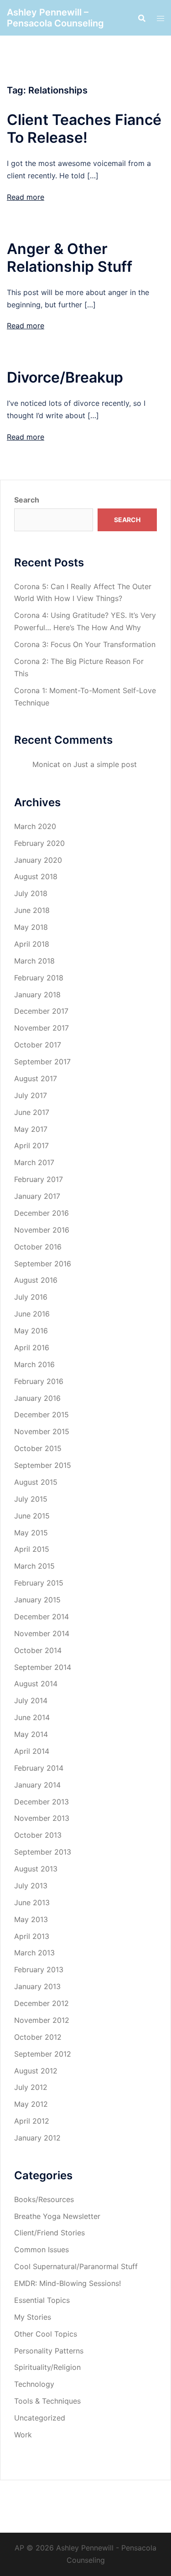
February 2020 (39, 843)
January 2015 (37, 1600)
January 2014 (37, 1785)
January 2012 (37, 2138)
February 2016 (39, 1381)
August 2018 (36, 876)
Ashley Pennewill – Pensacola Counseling (55, 18)
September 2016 (43, 1264)
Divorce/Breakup (65, 377)
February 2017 (39, 1179)
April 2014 (32, 1751)
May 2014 (31, 1734)
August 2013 (36, 1869)
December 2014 (41, 1617)
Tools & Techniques (47, 2401)
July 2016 (31, 1297)
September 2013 (43, 1852)
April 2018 (32, 944)
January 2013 (37, 1986)
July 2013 (31, 1886)
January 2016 (37, 1398)
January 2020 (38, 860)
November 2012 (42, 2020)
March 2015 (34, 1566)
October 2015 (38, 1448)
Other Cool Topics (46, 2334)
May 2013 (31, 1919)
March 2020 (35, 826)
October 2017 (38, 1045)
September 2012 (43, 2054)
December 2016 (41, 1213)
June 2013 (32, 1902)
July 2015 (31, 1499)
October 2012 (38, 2037)
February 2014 (39, 1768)
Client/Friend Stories (49, 2233)
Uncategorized (40, 2418)
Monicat (46, 764)
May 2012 (31, 2104)
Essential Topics (42, 2300)
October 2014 (38, 1650)
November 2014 (42, 1633)
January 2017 (37, 1196)
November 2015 (42, 1431)
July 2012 (31, 2087)
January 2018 (37, 995)
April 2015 (32, 1549)
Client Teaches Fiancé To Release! (84, 129)
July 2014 (31, 1700)
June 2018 (32, 910)
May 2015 (31, 1533)
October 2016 (38, 1247)
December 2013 (41, 1802)
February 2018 (39, 978)
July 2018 (31, 893)
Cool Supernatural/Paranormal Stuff (76, 2266)
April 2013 (32, 1936)
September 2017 (42, 1062)
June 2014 (32, 1717)
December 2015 (41, 1415)
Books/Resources (44, 2199)
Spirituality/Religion (47, 2367)
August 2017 (36, 1078)
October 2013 (38, 1835)
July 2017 (31, 1095)
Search (27, 500)
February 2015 (39, 1583)
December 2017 (41, 1011)
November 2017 (41, 1028)
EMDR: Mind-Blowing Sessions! (67, 2283)
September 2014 (43, 1667)
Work (23, 2435)
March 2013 (34, 1953)
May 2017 (31, 1129)
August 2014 (36, 1684)
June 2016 (32, 1314)
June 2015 (32, 1516)
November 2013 (42, 1818)
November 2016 (42, 1230)
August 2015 (36, 1482)
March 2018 (34, 961)
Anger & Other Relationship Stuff (70, 258)
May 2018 (31, 927)
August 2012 (36, 2071)
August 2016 (36, 1280)
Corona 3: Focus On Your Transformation (85, 644)
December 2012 (41, 2003)
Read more (26, 197)
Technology (34, 2384)
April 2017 (31, 1145)
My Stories (33, 2317)
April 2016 (32, 1348)
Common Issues (41, 2249)
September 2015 (43, 1465)
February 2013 (39, 1970)
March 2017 (34, 1162)
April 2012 (32, 2121)
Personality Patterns (49, 2351)
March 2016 (34, 1364)
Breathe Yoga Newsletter (57, 2216)
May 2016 (31, 1331)
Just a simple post (105, 764)
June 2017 (32, 1112)
